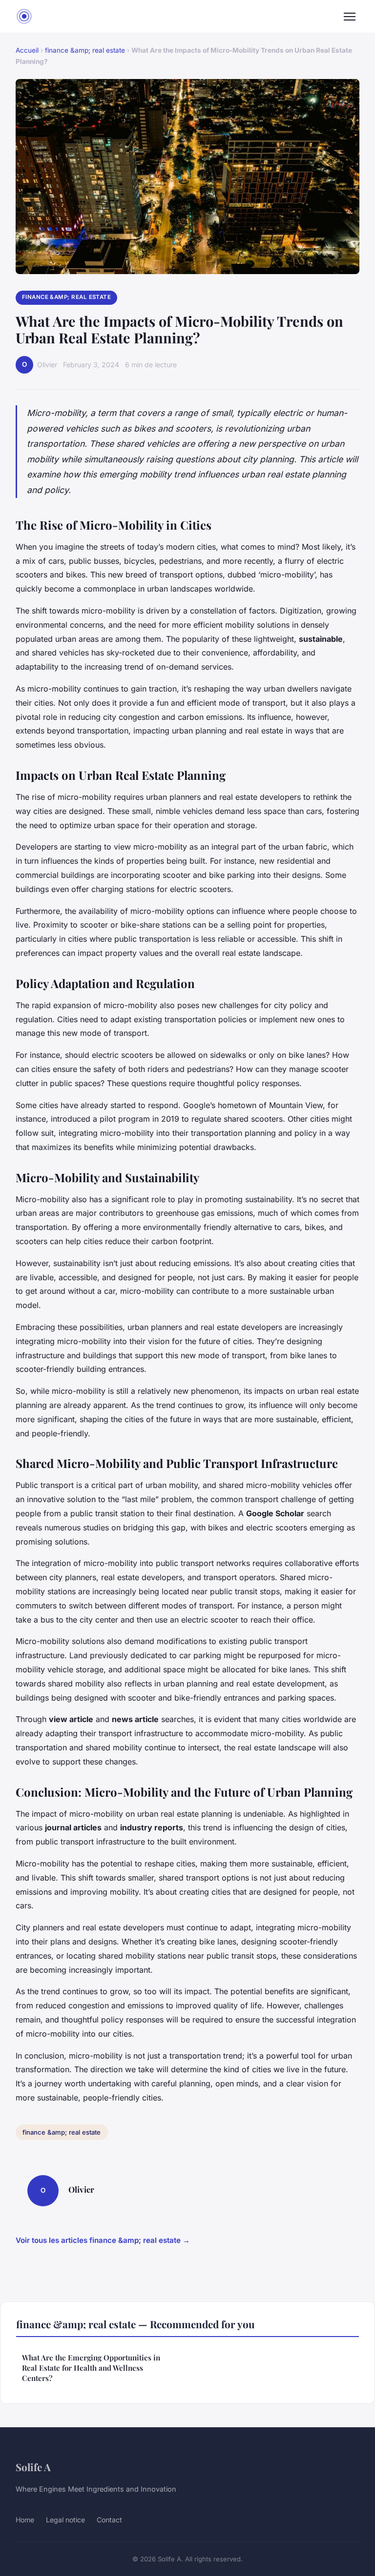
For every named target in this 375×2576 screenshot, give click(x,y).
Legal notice (65, 2520)
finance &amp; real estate (85, 50)
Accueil (27, 50)
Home (25, 2520)
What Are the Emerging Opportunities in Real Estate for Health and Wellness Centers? (91, 2368)
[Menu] (350, 17)
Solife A (33, 2467)
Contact (109, 2520)
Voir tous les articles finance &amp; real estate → (103, 2240)
